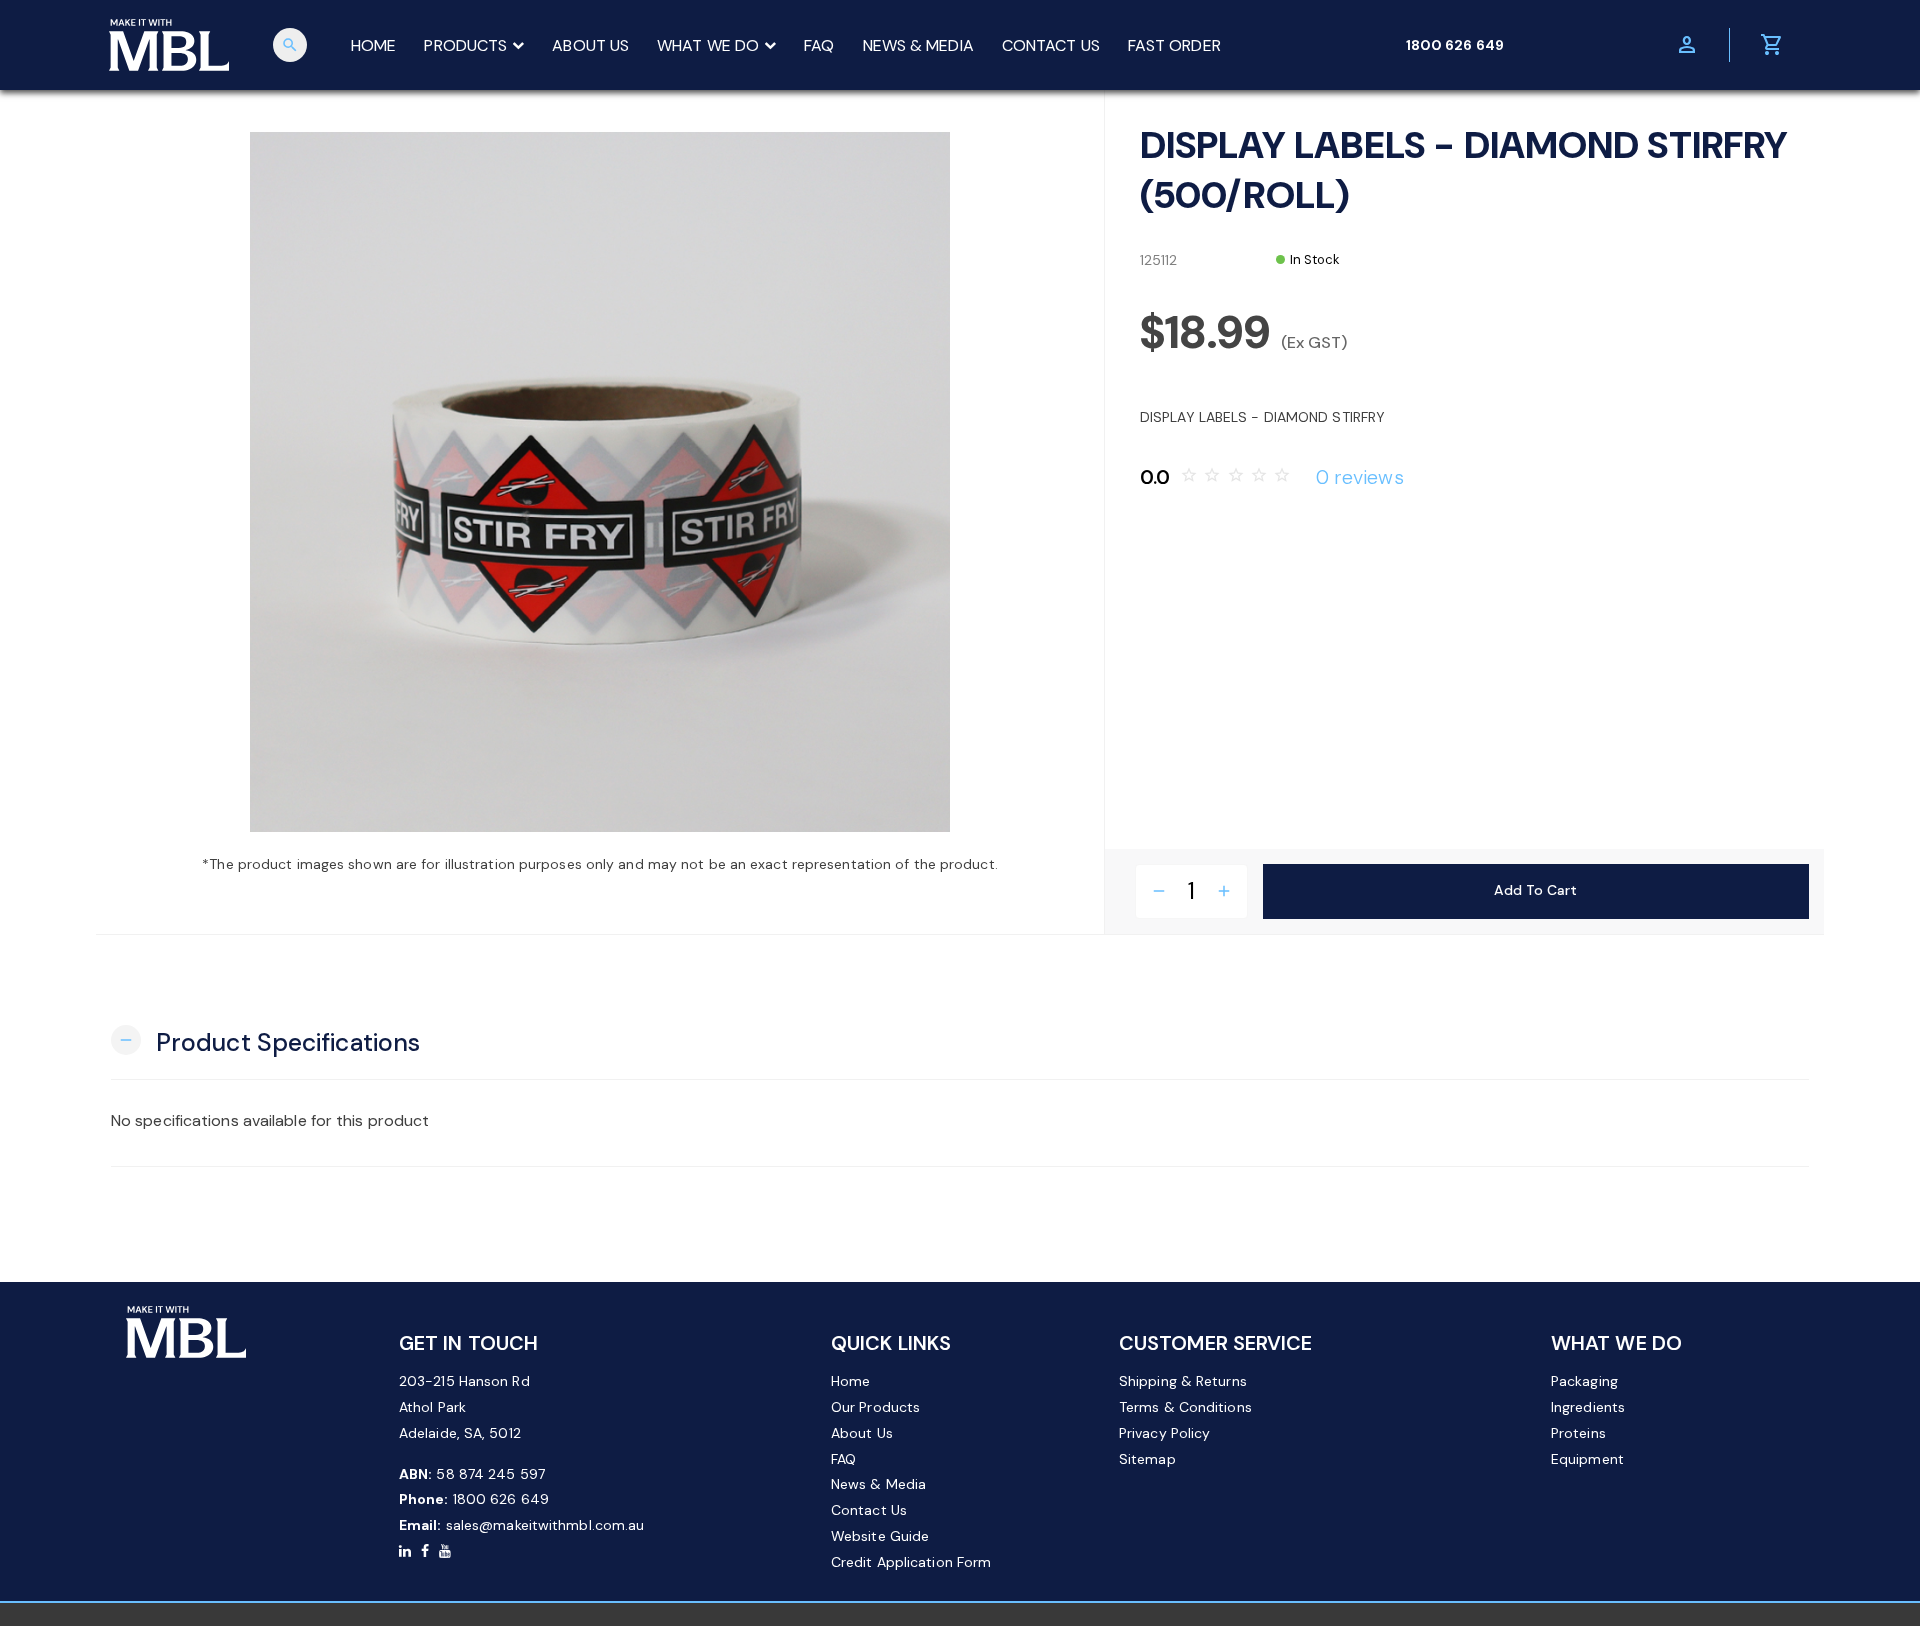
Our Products (875, 1407)
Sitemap (1147, 1459)
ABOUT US (590, 45)
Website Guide (880, 1536)
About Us (862, 1433)
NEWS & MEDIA (918, 45)
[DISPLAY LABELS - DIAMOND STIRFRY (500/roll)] (600, 482)
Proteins (1578, 1433)
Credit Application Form (911, 1562)
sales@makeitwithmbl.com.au (545, 1525)
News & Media (878, 1484)
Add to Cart (1535, 890)
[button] (265, 1040)
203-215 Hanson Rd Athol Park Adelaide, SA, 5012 (464, 1407)
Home (850, 1381)
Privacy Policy (1164, 1433)
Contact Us (869, 1510)
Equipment (1587, 1459)
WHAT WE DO (708, 45)
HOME (373, 45)
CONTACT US (1051, 45)
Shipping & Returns (1183, 1381)
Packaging (1584, 1381)
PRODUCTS (465, 45)
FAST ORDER (1174, 45)
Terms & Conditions (1185, 1407)
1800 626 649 (501, 1499)
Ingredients (1588, 1407)
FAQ (819, 45)
